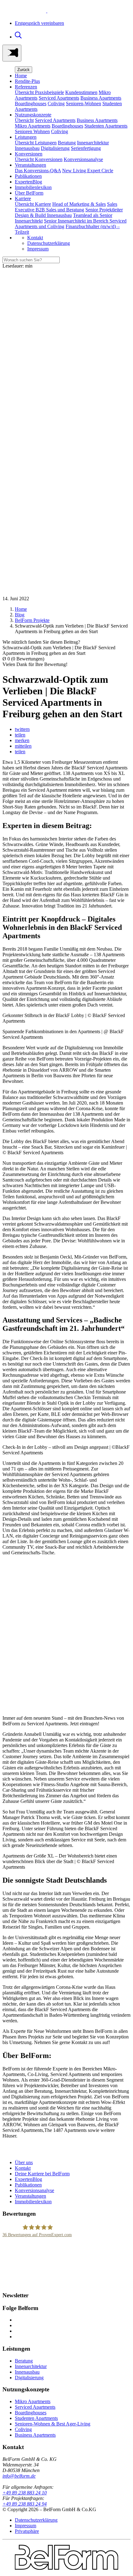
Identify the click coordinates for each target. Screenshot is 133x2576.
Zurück (24, 70)
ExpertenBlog (28, 182)
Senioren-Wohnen (84, 104)
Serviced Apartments (59, 98)
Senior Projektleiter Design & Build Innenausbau (69, 212)
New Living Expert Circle (88, 171)
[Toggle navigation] (12, 53)
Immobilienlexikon (33, 187)
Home (21, 76)
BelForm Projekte (32, 620)
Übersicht (24, 120)
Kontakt (35, 238)
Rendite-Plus (27, 81)
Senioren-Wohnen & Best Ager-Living (53, 2424)
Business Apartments (101, 98)
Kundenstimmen (81, 92)
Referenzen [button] (26, 87)
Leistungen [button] (26, 137)
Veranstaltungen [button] (30, 165)
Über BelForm (29, 193)
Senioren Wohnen (32, 131)
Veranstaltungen (30, 2196)
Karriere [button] (23, 198)
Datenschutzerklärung (49, 243)
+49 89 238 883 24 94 (25, 2504)
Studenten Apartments (106, 126)
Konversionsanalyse (83, 159)
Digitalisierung (55, 148)
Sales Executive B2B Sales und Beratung (66, 207)
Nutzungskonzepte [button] (33, 115)
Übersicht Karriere (33, 204)
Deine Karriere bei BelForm (42, 2174)
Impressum (38, 249)
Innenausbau (27, 148)
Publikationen (28, 176)
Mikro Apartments (33, 126)
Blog (20, 615)
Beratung (67, 143)
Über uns (24, 2162)
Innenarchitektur (93, 143)
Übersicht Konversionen (39, 159)
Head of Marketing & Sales (79, 204)
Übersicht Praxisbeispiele (39, 92)
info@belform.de (19, 2476)
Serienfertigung (86, 148)
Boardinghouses (31, 104)
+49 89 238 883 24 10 (25, 2493)
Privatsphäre (27, 2531)
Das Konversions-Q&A (38, 171)
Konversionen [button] (29, 154)
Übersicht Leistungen (36, 143)
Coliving (56, 104)
